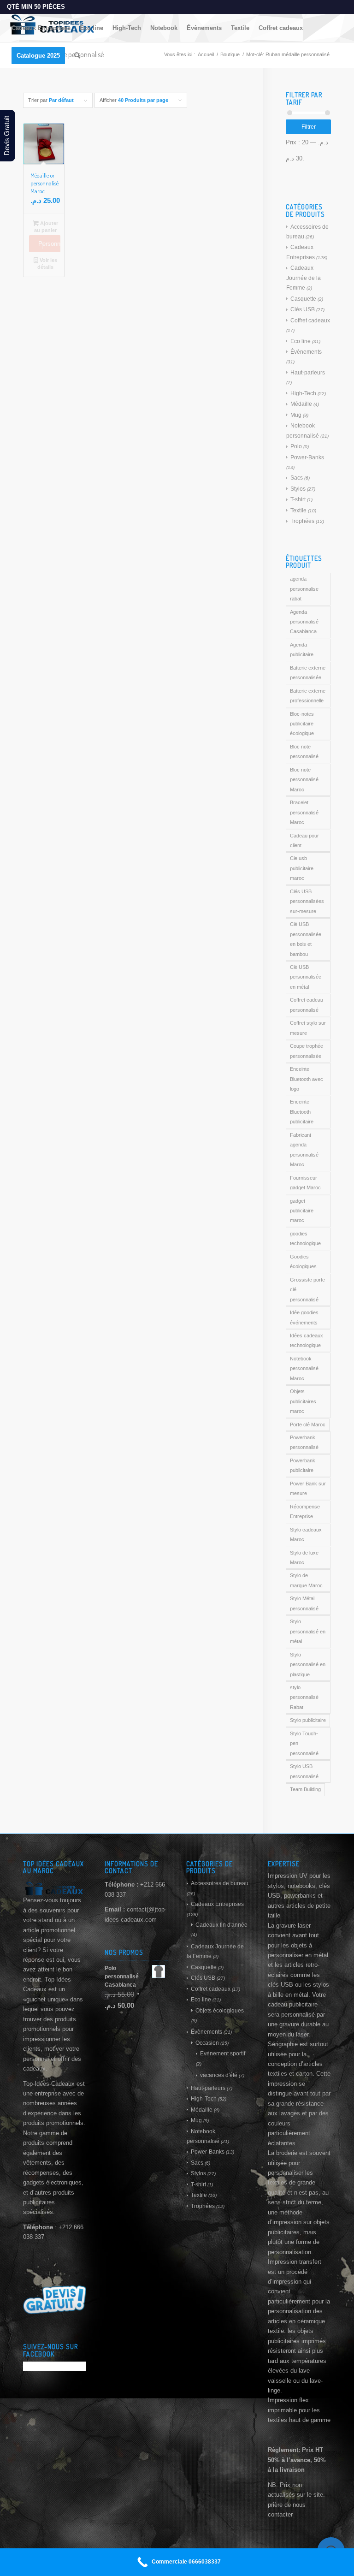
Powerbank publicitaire (303, 1465)
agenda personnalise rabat (304, 589)
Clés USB (303, 309)
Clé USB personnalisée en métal (306, 977)
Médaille (301, 404)
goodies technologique (305, 1238)
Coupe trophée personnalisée (307, 1051)
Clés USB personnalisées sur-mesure (307, 901)
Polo (296, 446)
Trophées (302, 521)
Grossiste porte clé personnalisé (307, 1290)
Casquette (303, 299)
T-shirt (298, 499)
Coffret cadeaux (310, 321)
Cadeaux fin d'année (221, 1925)
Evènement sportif (223, 2054)
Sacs (297, 478)
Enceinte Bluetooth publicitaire (302, 1112)
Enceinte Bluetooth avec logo (307, 1079)
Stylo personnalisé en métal (308, 1631)
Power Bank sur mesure (308, 1488)
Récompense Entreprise (305, 1511)
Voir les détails (47, 264)
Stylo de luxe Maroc (304, 1558)
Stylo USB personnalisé (304, 1771)
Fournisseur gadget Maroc (305, 1183)
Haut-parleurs (308, 373)
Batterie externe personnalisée (308, 673)
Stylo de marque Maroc (306, 1580)
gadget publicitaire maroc (302, 1211)
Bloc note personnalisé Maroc (304, 780)
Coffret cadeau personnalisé (307, 1005)
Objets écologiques (220, 2011)
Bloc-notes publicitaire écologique (302, 724)
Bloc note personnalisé (304, 751)
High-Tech (303, 393)
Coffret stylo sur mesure (308, 1028)
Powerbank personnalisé (304, 1442)
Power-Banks (307, 457)
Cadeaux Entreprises (217, 1904)
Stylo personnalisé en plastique (308, 1665)
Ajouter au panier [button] (46, 227)
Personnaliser (49, 244)
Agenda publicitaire (302, 650)
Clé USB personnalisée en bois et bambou (306, 939)
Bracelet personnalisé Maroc (304, 812)
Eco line (301, 341)
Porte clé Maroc (308, 1425)
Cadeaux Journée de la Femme (304, 278)
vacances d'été (219, 2075)
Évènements (306, 352)
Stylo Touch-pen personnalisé (304, 1743)
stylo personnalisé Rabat (304, 1697)
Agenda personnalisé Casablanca (304, 622)
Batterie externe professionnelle (308, 696)
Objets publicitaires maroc (303, 1401)
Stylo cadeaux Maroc (306, 1534)
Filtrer (309, 127)
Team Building (305, 1789)
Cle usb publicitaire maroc (302, 868)
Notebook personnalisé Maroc (304, 1368)
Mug (296, 415)
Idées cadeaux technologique (307, 1340)
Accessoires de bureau (220, 1883)
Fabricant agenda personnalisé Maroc (304, 1150)
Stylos (298, 489)
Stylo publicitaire (308, 1720)
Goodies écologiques (303, 1261)
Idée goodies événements (304, 1317)
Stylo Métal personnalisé (304, 1603)
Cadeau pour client (304, 840)
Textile (298, 510)
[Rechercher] (77, 56)
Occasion (207, 2043)
